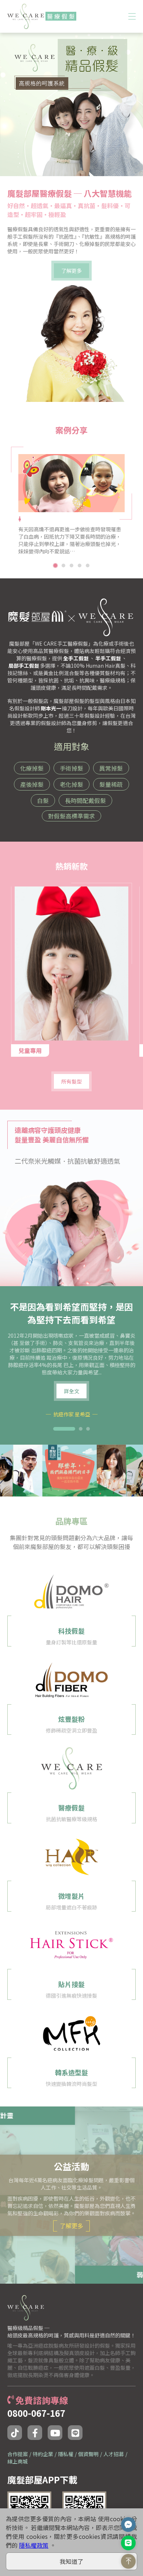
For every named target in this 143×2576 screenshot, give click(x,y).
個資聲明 (88, 2454)
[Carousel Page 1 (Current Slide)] (55, 565)
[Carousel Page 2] (63, 565)
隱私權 (66, 2454)
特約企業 (43, 2454)
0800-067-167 (36, 2413)
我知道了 (71, 2561)
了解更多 (71, 2226)
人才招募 (114, 2454)
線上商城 (18, 2461)
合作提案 (18, 2454)
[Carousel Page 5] (88, 565)
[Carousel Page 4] (80, 565)
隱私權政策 (34, 2545)
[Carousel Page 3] (71, 565)
